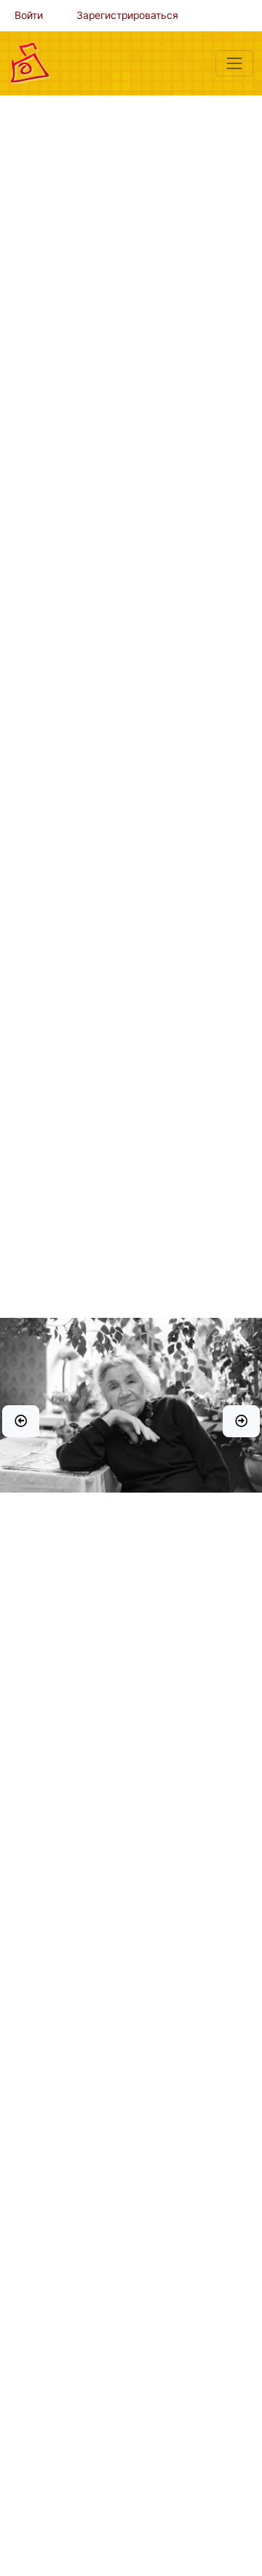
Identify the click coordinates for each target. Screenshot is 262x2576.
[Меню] (234, 63)
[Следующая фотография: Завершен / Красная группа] (241, 1421)
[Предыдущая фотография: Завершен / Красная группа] (21, 1421)
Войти (29, 15)
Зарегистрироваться (127, 15)
